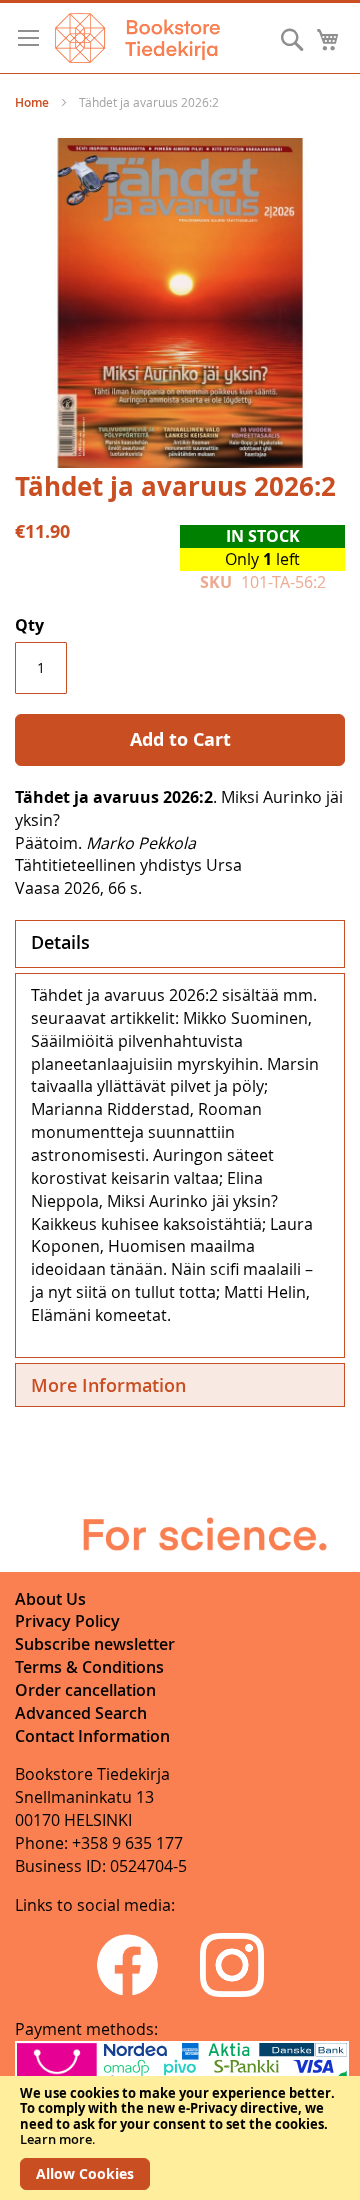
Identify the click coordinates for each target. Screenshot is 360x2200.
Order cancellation (85, 1690)
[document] (180, 2138)
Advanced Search (81, 1713)
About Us (50, 1599)
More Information (108, 1385)
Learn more (56, 2139)
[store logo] (137, 38)
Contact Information (92, 1736)
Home (32, 102)
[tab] (180, 944)
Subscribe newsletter (95, 1644)
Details (60, 942)
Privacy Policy (67, 1621)
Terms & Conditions (89, 1667)
